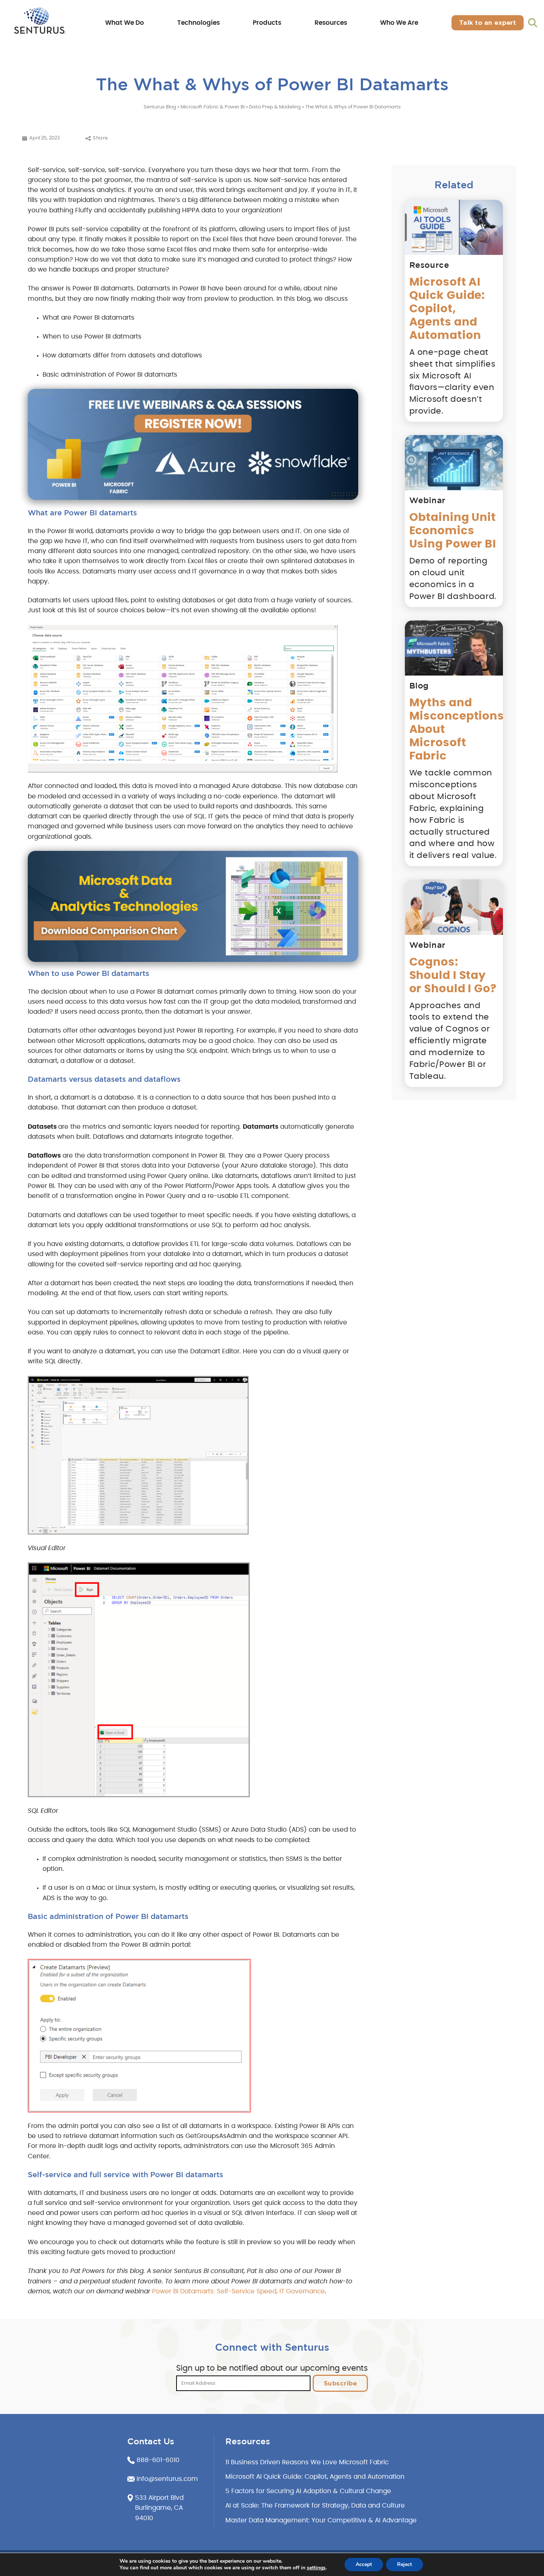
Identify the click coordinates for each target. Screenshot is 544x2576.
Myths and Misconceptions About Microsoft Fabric (454, 730)
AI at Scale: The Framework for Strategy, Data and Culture (315, 2506)
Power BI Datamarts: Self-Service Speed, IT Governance (239, 2292)
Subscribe (340, 2383)
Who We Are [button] (399, 23)
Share (100, 138)
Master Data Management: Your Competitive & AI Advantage (321, 2521)
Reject (404, 2564)
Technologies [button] (199, 23)
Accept (364, 2564)
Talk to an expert (488, 22)
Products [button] (267, 23)
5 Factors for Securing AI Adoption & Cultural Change (308, 2491)
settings (316, 2568)
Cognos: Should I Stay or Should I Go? (453, 976)
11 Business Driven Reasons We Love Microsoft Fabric (307, 2462)
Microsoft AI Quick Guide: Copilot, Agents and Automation (447, 309)
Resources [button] (331, 23)
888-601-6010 (158, 2460)
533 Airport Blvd (159, 2498)
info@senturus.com (167, 2479)
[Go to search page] (533, 23)
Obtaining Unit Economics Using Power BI (453, 531)
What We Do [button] (125, 23)
